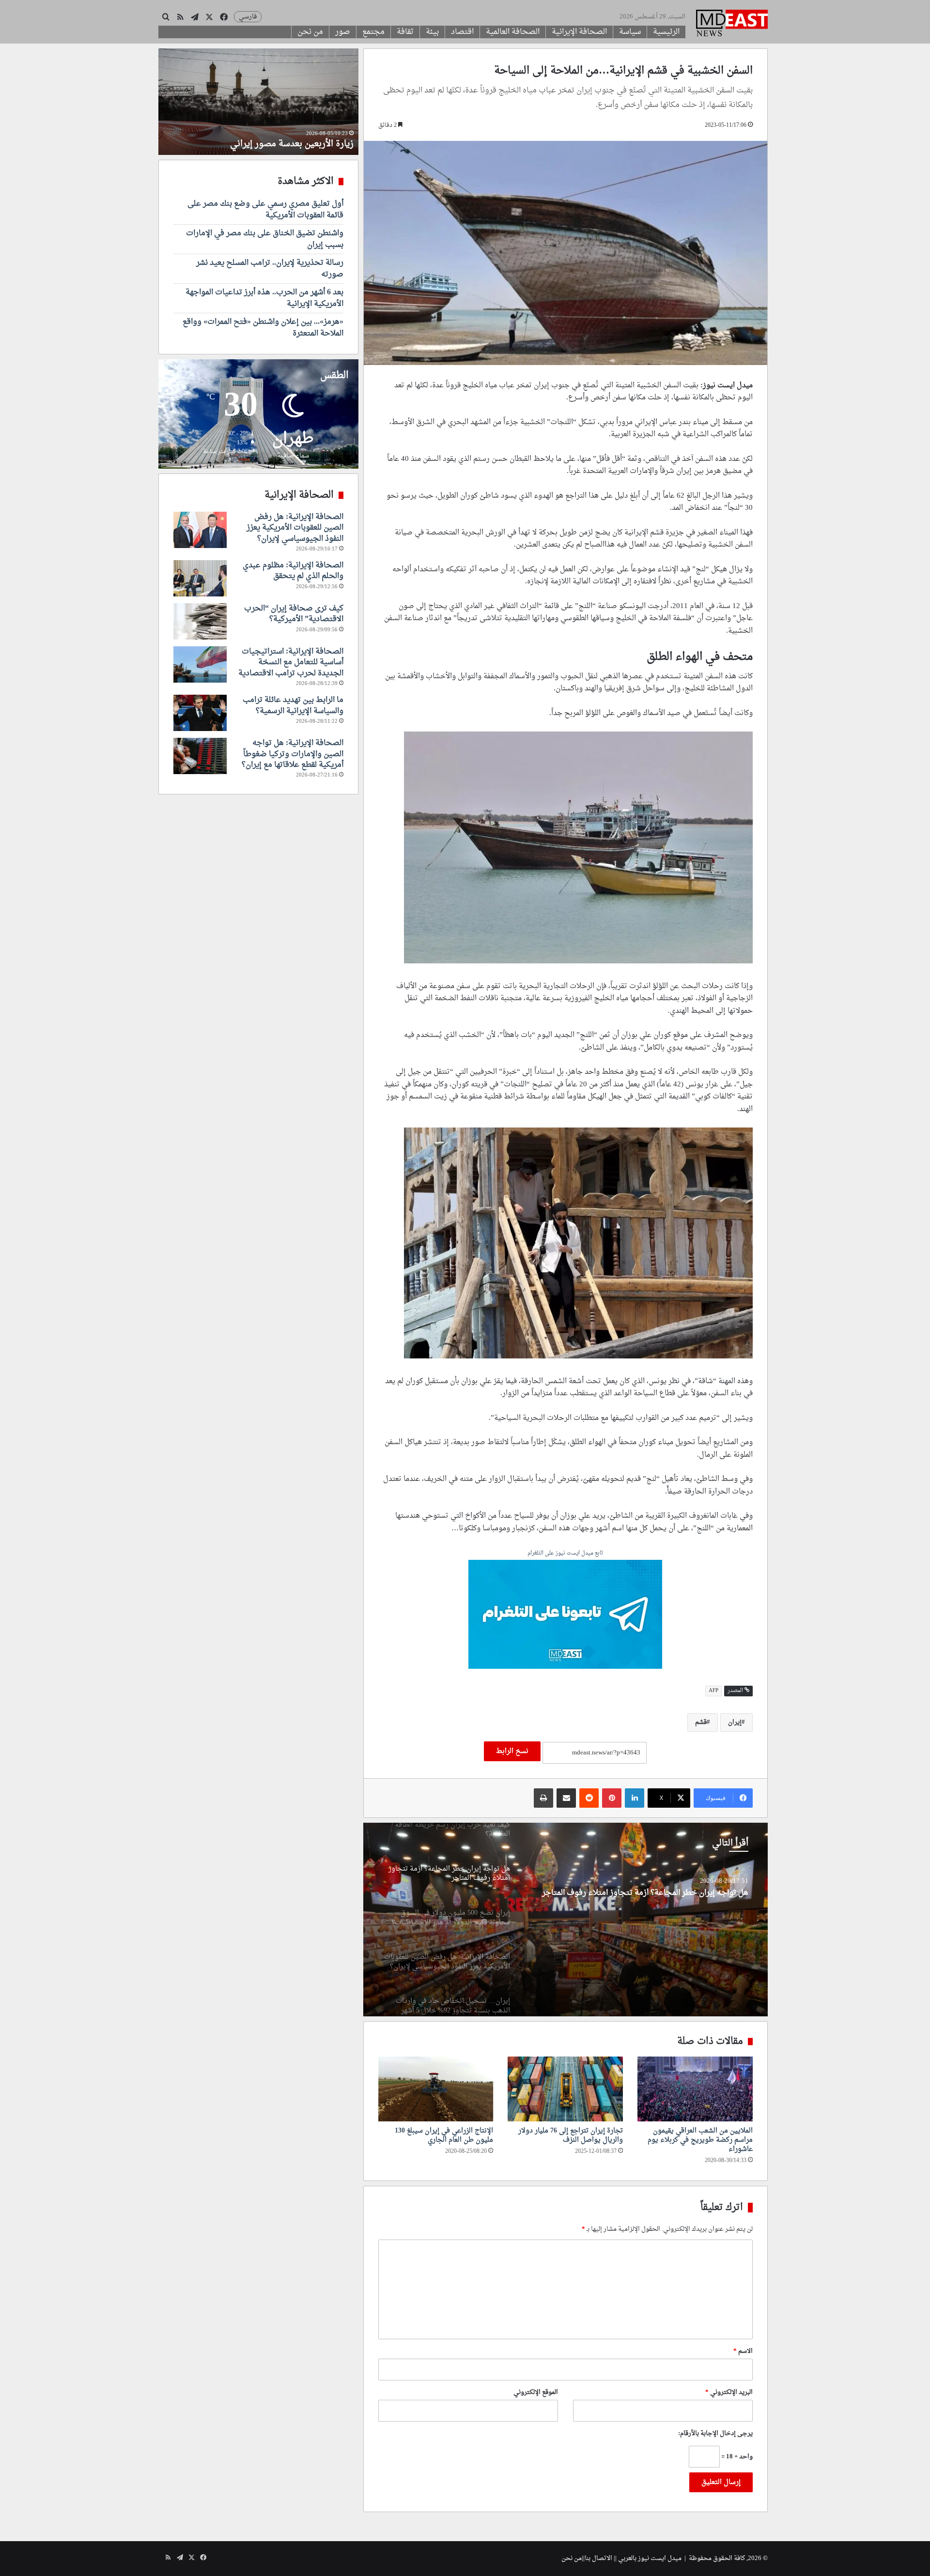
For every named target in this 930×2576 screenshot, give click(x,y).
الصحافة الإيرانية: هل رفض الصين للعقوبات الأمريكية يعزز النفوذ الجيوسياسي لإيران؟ (295, 528)
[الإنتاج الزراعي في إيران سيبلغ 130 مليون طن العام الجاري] (436, 2089)
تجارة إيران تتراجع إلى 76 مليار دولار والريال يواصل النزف (571, 2135)
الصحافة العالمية (513, 32)
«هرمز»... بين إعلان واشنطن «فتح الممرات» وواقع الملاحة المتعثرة (263, 328)
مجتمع (373, 32)
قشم (701, 1722)
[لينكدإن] (635, 1798)
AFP (713, 1691)
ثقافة (405, 32)
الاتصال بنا (598, 2558)
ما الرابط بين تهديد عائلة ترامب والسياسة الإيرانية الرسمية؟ (293, 705)
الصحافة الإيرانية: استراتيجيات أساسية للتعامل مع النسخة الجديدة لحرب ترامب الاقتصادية (291, 663)
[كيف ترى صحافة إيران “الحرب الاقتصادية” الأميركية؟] (200, 621)
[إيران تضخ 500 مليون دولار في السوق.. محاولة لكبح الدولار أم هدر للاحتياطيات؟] (565, 1920)
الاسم (743, 2351)
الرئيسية (666, 32)
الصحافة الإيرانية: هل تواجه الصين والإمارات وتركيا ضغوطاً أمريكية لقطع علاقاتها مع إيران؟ (293, 754)
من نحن (310, 32)
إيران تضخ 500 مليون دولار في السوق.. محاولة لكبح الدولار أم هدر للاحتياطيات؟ (641, 1898)
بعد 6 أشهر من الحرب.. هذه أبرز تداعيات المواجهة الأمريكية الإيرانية (264, 298)
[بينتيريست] (612, 1798)
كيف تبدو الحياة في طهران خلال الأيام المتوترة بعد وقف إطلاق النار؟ (260, 138)
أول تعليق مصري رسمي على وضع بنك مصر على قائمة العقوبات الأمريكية (265, 210)
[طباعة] (543, 1798)
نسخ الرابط (512, 1751)
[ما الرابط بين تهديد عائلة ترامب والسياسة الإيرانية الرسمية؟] (200, 713)
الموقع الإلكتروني (536, 2392)
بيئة (432, 32)
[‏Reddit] (589, 1798)
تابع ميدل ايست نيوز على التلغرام (565, 1554)
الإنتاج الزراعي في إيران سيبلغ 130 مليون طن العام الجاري (444, 2135)
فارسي (248, 17)
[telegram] (565, 1616)
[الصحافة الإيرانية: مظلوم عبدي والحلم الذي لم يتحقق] (200, 578)
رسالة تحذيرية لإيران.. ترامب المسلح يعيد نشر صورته (270, 269)
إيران (735, 1722)
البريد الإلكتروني (729, 2392)
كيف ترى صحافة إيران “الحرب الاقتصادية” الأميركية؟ (294, 614)
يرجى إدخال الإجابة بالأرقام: (715, 2433)
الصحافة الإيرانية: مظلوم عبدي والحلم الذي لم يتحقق (293, 571)
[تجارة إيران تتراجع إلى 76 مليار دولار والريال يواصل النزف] (565, 2089)
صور (343, 32)
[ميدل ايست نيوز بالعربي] (732, 24)
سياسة (630, 32)
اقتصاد (462, 32)
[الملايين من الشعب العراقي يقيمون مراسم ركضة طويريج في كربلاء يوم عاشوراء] (695, 2089)
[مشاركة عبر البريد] (566, 1798)
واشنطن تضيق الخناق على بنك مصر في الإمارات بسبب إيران (265, 239)
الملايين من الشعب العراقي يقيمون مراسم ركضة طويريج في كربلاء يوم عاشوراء (700, 2140)
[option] (565, 1920)
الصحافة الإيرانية (579, 32)
